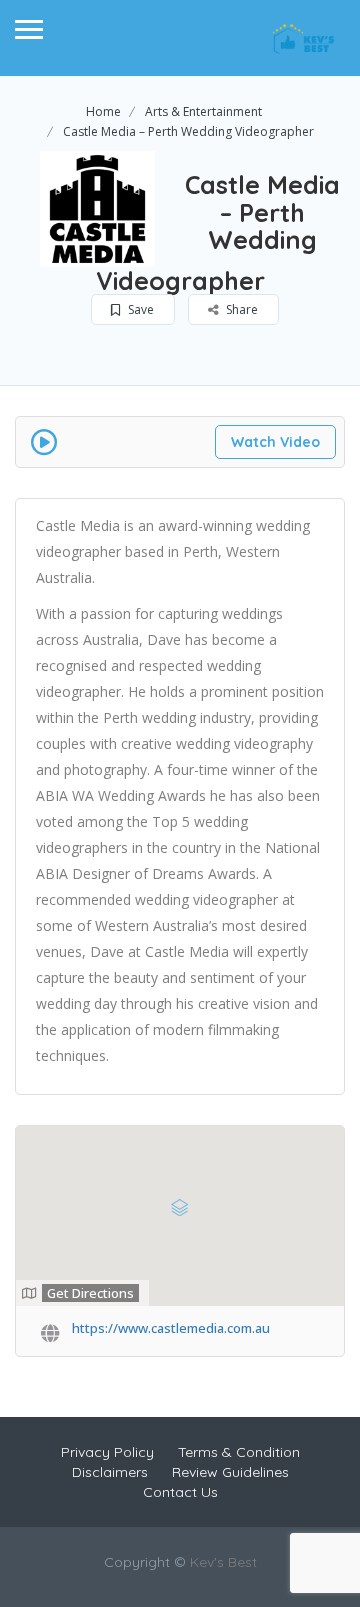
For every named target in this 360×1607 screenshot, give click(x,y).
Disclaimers (110, 1472)
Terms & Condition (239, 1452)
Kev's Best (223, 1562)
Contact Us (180, 1492)
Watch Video (275, 442)
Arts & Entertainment (203, 111)
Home (103, 111)
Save (139, 309)
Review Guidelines (230, 1472)
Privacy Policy (107, 1452)
